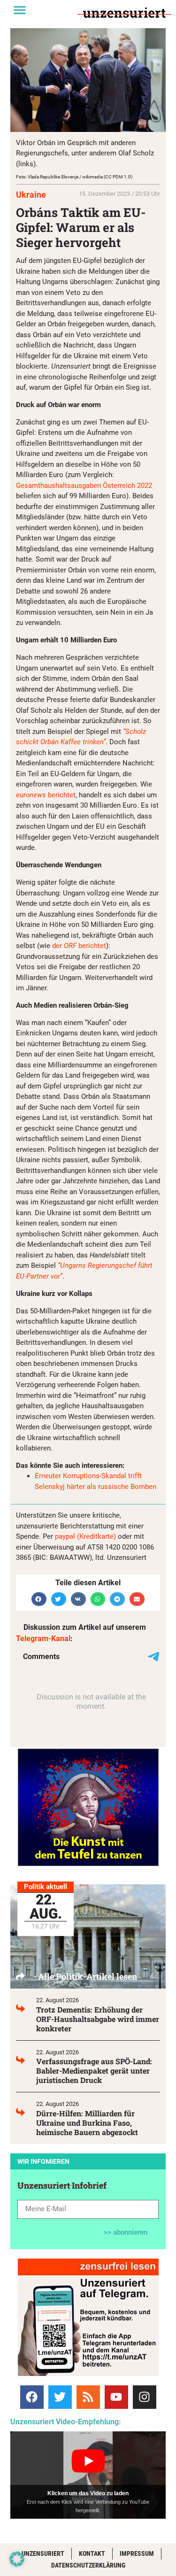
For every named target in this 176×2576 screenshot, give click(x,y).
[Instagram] (145, 2397)
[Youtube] (116, 2397)
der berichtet (79, 946)
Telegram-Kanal (43, 1639)
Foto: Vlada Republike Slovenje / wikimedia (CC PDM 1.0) (74, 177)
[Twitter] (60, 2397)
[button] (20, 10)
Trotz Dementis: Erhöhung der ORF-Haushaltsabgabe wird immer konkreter (98, 2019)
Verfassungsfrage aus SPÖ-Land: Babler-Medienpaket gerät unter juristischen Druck (94, 2071)
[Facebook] (32, 2397)
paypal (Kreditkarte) (85, 1536)
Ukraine (31, 195)
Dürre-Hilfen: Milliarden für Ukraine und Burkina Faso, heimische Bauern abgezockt (87, 2123)
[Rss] (88, 2397)
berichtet (46, 795)
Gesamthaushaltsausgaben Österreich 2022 (84, 486)
